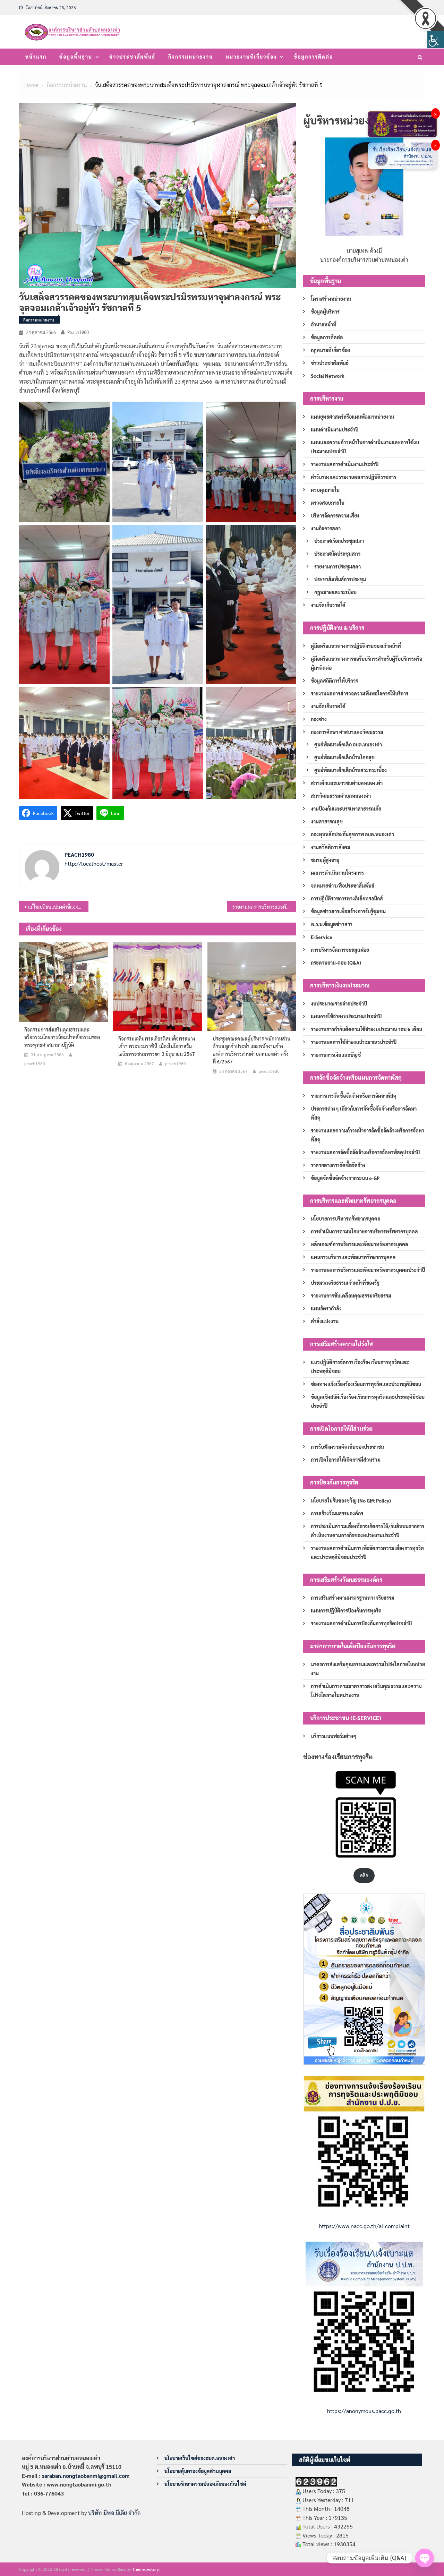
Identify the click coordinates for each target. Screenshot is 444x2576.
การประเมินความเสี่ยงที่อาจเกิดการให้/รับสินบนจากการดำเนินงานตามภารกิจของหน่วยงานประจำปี (368, 1531)
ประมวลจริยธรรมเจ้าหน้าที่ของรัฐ (345, 1283)
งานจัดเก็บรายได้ (328, 605)
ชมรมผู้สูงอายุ (325, 860)
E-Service (322, 937)
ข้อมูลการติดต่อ (313, 57)
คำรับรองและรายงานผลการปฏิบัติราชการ (353, 477)
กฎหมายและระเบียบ (335, 592)
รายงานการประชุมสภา (338, 566)
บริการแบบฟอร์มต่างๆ (334, 1736)
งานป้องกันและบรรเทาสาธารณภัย (346, 808)
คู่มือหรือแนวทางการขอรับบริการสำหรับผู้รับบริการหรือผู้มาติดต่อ (366, 663)
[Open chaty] (425, 2558)
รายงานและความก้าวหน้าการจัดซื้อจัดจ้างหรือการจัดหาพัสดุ (368, 1135)
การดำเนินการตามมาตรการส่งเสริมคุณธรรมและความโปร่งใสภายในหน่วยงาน (366, 1691)
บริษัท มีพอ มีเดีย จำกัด (114, 2513)
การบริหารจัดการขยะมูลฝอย (340, 950)
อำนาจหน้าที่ (324, 324)
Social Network (328, 376)
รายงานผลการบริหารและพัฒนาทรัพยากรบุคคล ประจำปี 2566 (264, 907)
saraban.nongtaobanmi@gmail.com (86, 2476)
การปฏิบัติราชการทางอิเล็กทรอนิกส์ (347, 898)
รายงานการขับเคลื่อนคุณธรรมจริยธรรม (351, 1295)
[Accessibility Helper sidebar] (436, 40)
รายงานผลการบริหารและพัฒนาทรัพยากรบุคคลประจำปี (368, 1270)
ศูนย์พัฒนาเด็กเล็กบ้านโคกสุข (344, 757)
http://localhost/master (94, 863)
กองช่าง (319, 719)
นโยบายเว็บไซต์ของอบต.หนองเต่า (200, 2458)
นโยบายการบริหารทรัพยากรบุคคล (346, 1218)
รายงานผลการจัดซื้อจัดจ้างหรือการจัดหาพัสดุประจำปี (365, 1152)
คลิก (364, 1875)
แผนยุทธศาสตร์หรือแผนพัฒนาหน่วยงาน (352, 417)
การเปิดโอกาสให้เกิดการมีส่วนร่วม (346, 1460)
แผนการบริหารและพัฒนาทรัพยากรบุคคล (353, 1257)
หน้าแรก (36, 57)
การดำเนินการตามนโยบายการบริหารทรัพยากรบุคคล (364, 1231)
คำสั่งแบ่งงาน (325, 1321)
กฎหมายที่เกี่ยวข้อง (330, 350)
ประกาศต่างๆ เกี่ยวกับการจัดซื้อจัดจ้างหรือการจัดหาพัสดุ (364, 1113)
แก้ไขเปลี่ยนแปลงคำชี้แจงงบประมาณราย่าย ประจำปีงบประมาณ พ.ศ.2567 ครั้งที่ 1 (58, 907)
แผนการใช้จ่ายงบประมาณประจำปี (346, 1016)
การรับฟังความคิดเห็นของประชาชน (347, 1447)
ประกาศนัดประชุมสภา (337, 554)
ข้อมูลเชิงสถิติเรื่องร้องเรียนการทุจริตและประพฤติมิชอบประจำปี (368, 1401)
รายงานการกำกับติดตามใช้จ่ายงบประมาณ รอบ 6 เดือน (366, 1029)
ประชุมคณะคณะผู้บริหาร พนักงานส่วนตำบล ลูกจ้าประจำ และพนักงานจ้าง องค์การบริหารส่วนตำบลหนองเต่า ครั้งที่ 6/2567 (251, 1050)
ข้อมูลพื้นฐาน (76, 57)
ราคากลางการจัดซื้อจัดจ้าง (338, 1165)
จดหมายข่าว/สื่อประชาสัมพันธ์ (343, 885)
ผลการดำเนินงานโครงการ (337, 873)
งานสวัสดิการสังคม (331, 847)
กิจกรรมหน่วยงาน (191, 57)
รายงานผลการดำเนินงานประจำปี (345, 464)
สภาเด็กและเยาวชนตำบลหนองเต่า (347, 783)
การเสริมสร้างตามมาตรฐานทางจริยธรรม (353, 1598)
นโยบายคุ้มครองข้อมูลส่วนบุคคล (198, 2471)
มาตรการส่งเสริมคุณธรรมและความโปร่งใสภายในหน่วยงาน (368, 1669)
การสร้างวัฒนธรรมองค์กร (337, 1513)
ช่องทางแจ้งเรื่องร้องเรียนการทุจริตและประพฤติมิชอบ (366, 1384)
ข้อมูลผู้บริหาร (325, 311)
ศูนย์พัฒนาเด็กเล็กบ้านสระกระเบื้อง (351, 770)
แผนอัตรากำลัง (326, 1308)
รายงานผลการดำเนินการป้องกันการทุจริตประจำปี (361, 1623)
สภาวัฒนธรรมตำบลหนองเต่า (341, 796)
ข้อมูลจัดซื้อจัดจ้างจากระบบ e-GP (345, 1178)
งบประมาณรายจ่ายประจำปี (339, 1003)
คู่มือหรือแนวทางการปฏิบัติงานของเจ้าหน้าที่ (356, 646)
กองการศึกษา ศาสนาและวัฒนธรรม (347, 732)
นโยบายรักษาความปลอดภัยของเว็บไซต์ (205, 2484)
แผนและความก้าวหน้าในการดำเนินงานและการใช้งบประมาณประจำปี (365, 447)
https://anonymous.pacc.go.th (364, 2411)
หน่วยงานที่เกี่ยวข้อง (251, 57)
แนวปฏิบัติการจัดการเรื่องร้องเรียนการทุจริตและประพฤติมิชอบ (360, 1367)
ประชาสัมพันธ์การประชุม (340, 579)
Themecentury (146, 2569)
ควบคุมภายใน (325, 490)
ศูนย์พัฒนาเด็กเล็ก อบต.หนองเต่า (348, 744)
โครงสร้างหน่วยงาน (331, 299)
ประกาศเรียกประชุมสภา (339, 541)
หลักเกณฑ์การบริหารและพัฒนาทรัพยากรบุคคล (360, 1244)
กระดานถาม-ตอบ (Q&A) (336, 962)
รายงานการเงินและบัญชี (336, 1055)
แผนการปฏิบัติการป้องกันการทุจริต (346, 1610)
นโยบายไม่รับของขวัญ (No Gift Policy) (351, 1500)
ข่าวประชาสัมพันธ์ (132, 57)
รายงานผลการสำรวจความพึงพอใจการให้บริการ (360, 693)
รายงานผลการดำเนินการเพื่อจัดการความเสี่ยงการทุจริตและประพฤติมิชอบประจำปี (367, 1552)
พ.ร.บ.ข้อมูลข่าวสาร (332, 924)
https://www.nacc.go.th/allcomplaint (364, 2226)
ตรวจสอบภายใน (328, 503)
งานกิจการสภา (326, 528)
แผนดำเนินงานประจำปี (335, 429)
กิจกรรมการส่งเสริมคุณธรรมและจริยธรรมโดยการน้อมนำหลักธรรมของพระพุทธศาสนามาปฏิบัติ (62, 1037)
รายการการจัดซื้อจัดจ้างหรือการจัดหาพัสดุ (354, 1096)
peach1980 (78, 332)
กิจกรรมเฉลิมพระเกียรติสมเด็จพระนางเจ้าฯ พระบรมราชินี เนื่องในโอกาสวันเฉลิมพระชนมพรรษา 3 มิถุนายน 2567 (157, 1046)
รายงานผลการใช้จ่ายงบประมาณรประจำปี (354, 1042)
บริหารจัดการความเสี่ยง (335, 515)
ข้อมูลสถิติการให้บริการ (334, 681)
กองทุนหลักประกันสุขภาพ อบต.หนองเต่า (352, 834)
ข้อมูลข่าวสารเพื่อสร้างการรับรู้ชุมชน (348, 911)
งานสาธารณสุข (327, 821)
